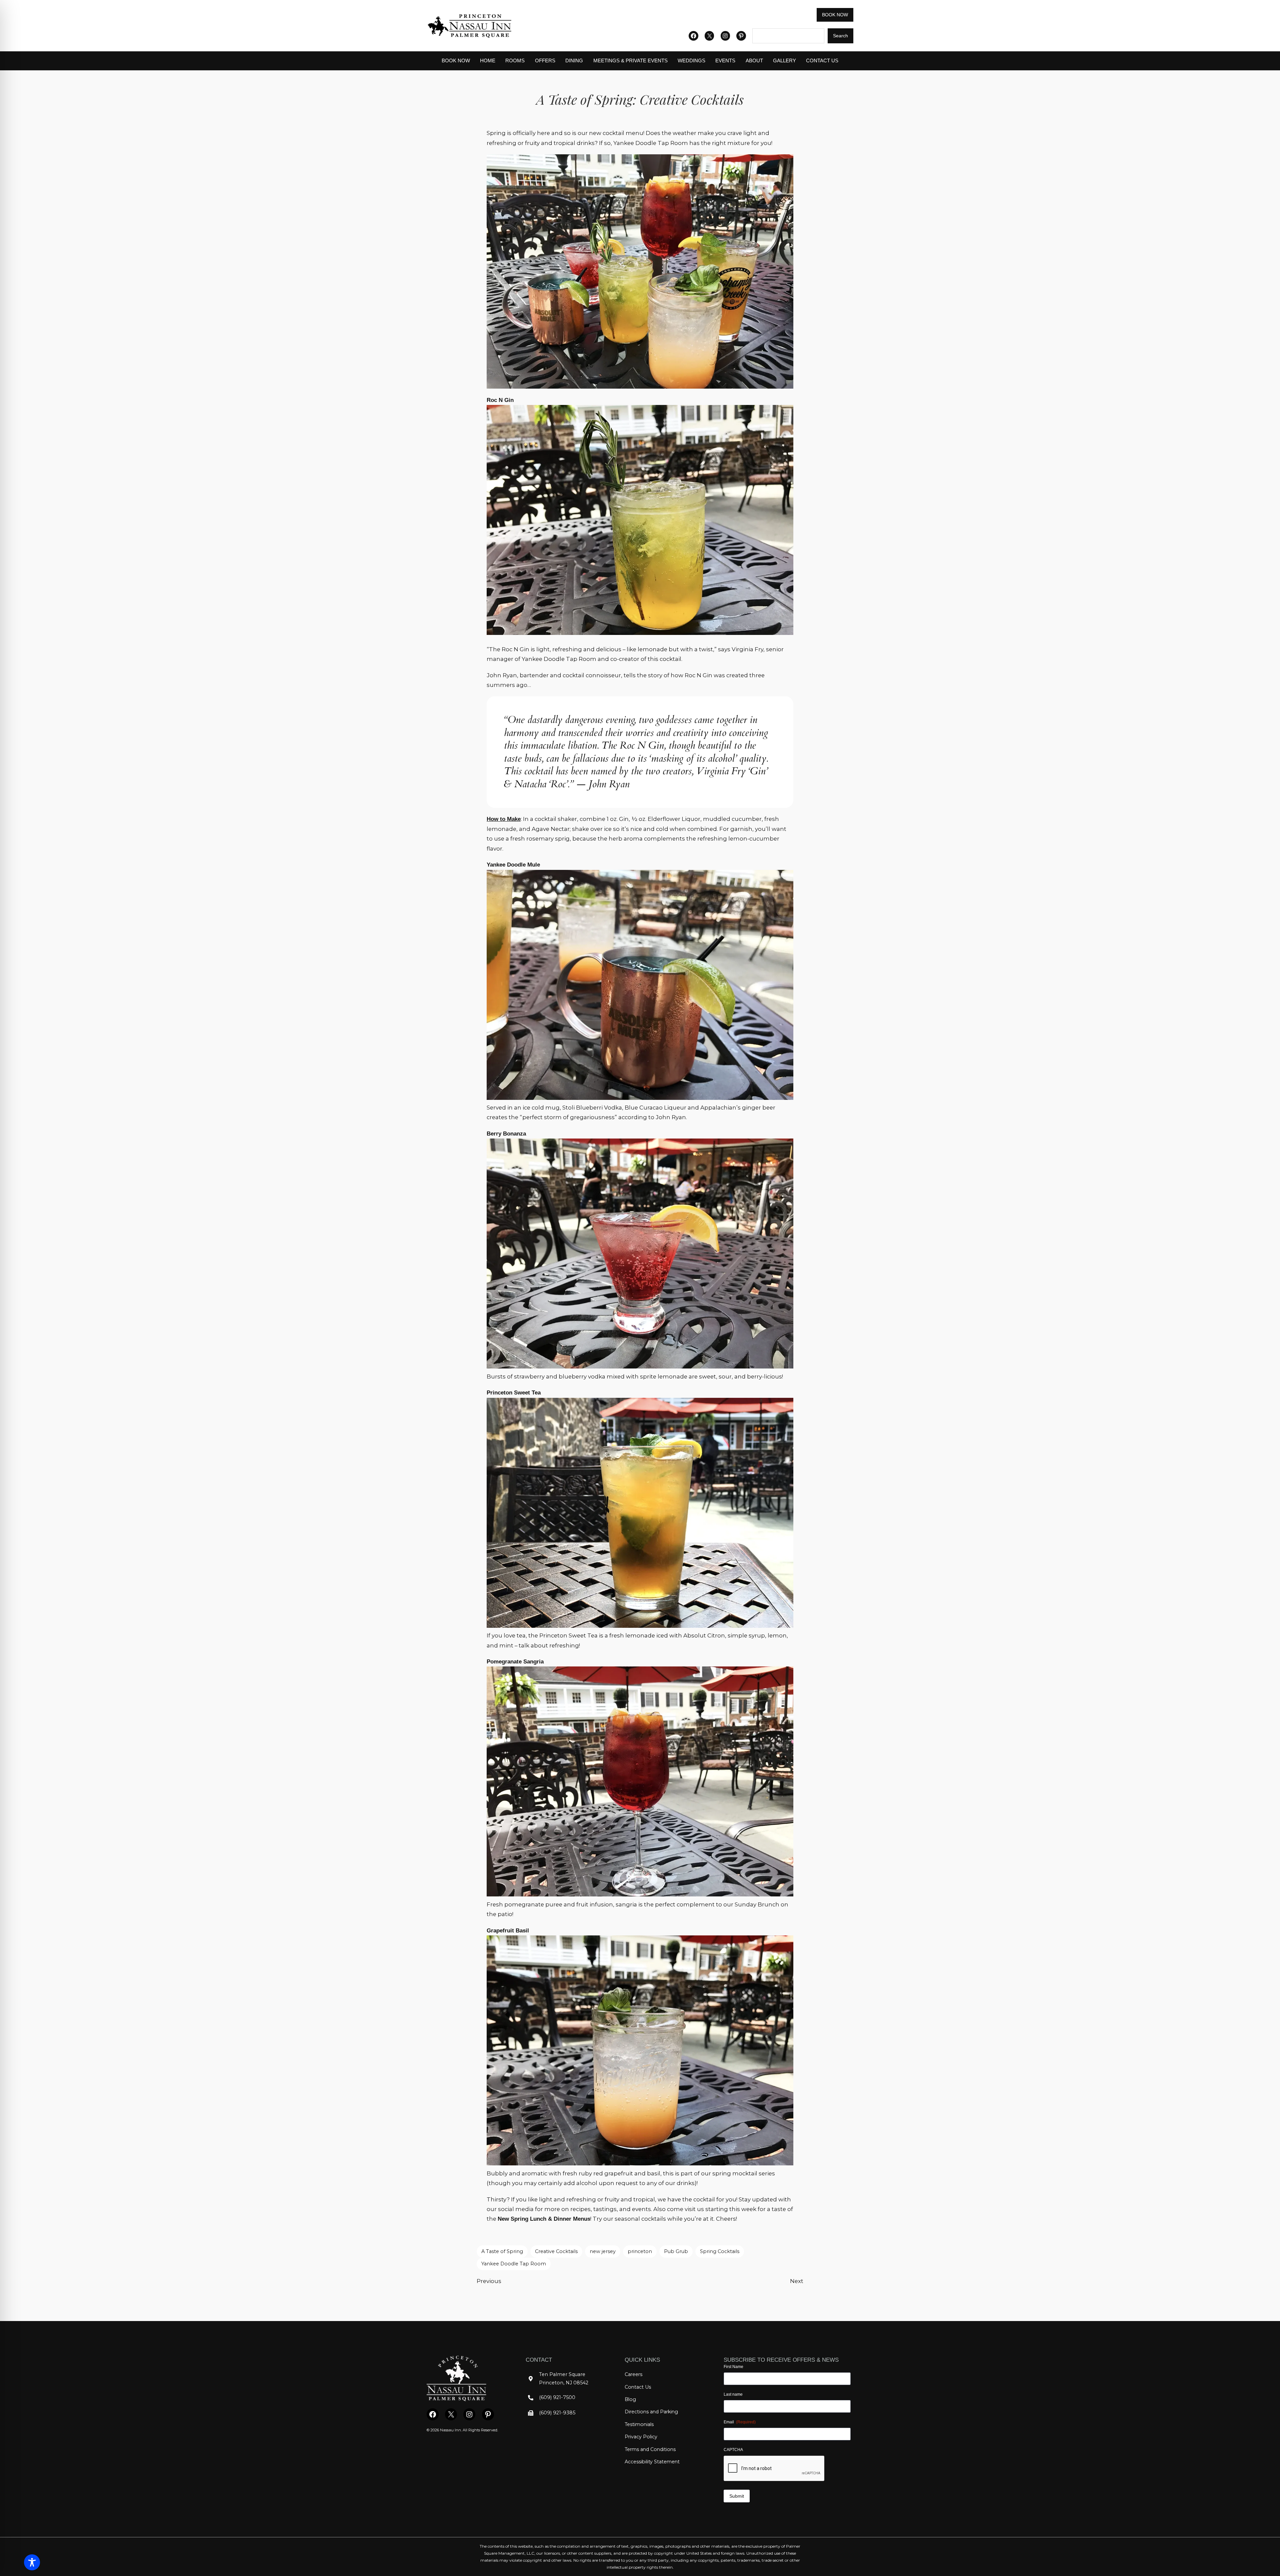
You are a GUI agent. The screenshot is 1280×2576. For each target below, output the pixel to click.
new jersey (603, 2251)
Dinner (563, 2219)
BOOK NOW (835, 15)
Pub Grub (676, 2251)
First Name (733, 2367)
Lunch (539, 2219)
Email (740, 2422)
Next (797, 2281)
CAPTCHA (733, 2450)
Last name (733, 2394)
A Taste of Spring (502, 2251)
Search (840, 36)
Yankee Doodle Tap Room (514, 2264)
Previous (489, 2281)
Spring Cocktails (720, 2251)
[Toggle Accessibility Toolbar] (32, 2562)
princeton (640, 2251)
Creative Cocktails (556, 2251)
